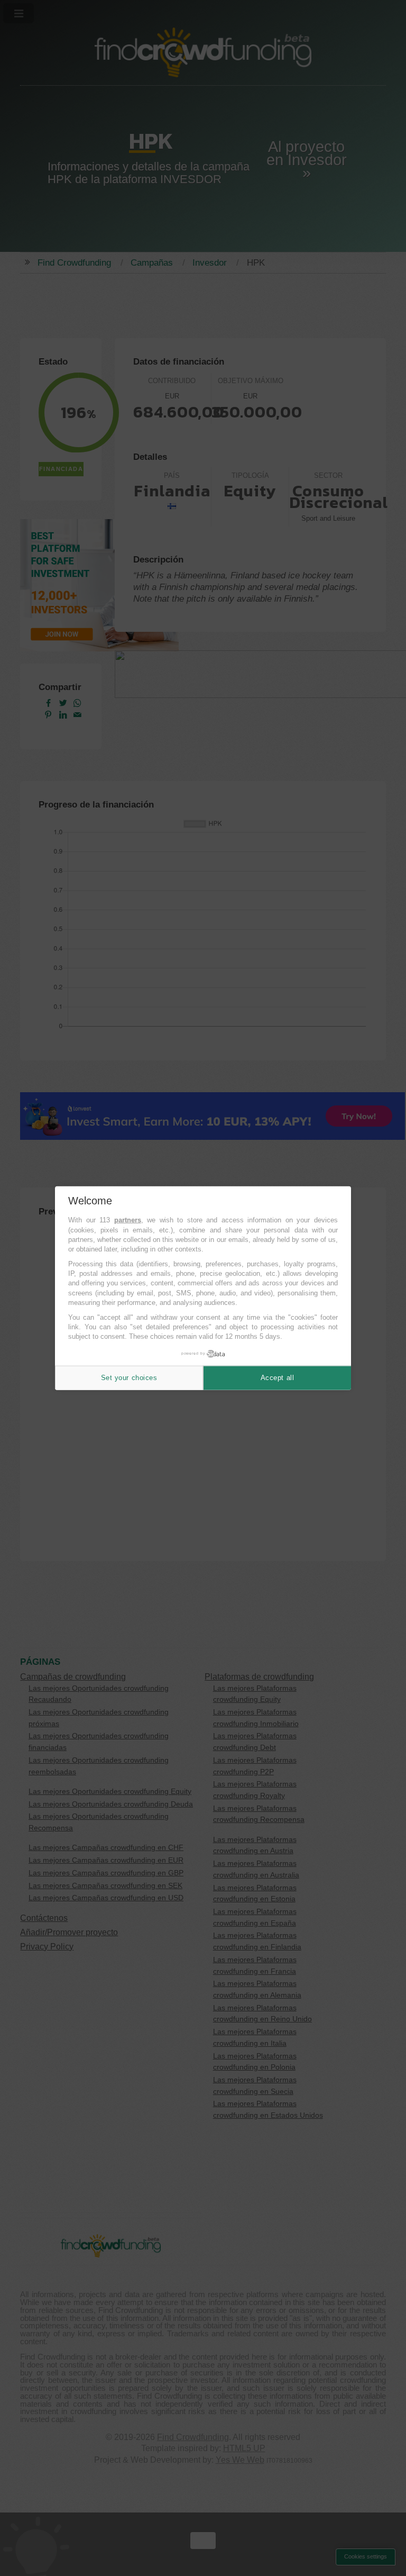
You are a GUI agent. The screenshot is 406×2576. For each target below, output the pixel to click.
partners (128, 1220)
